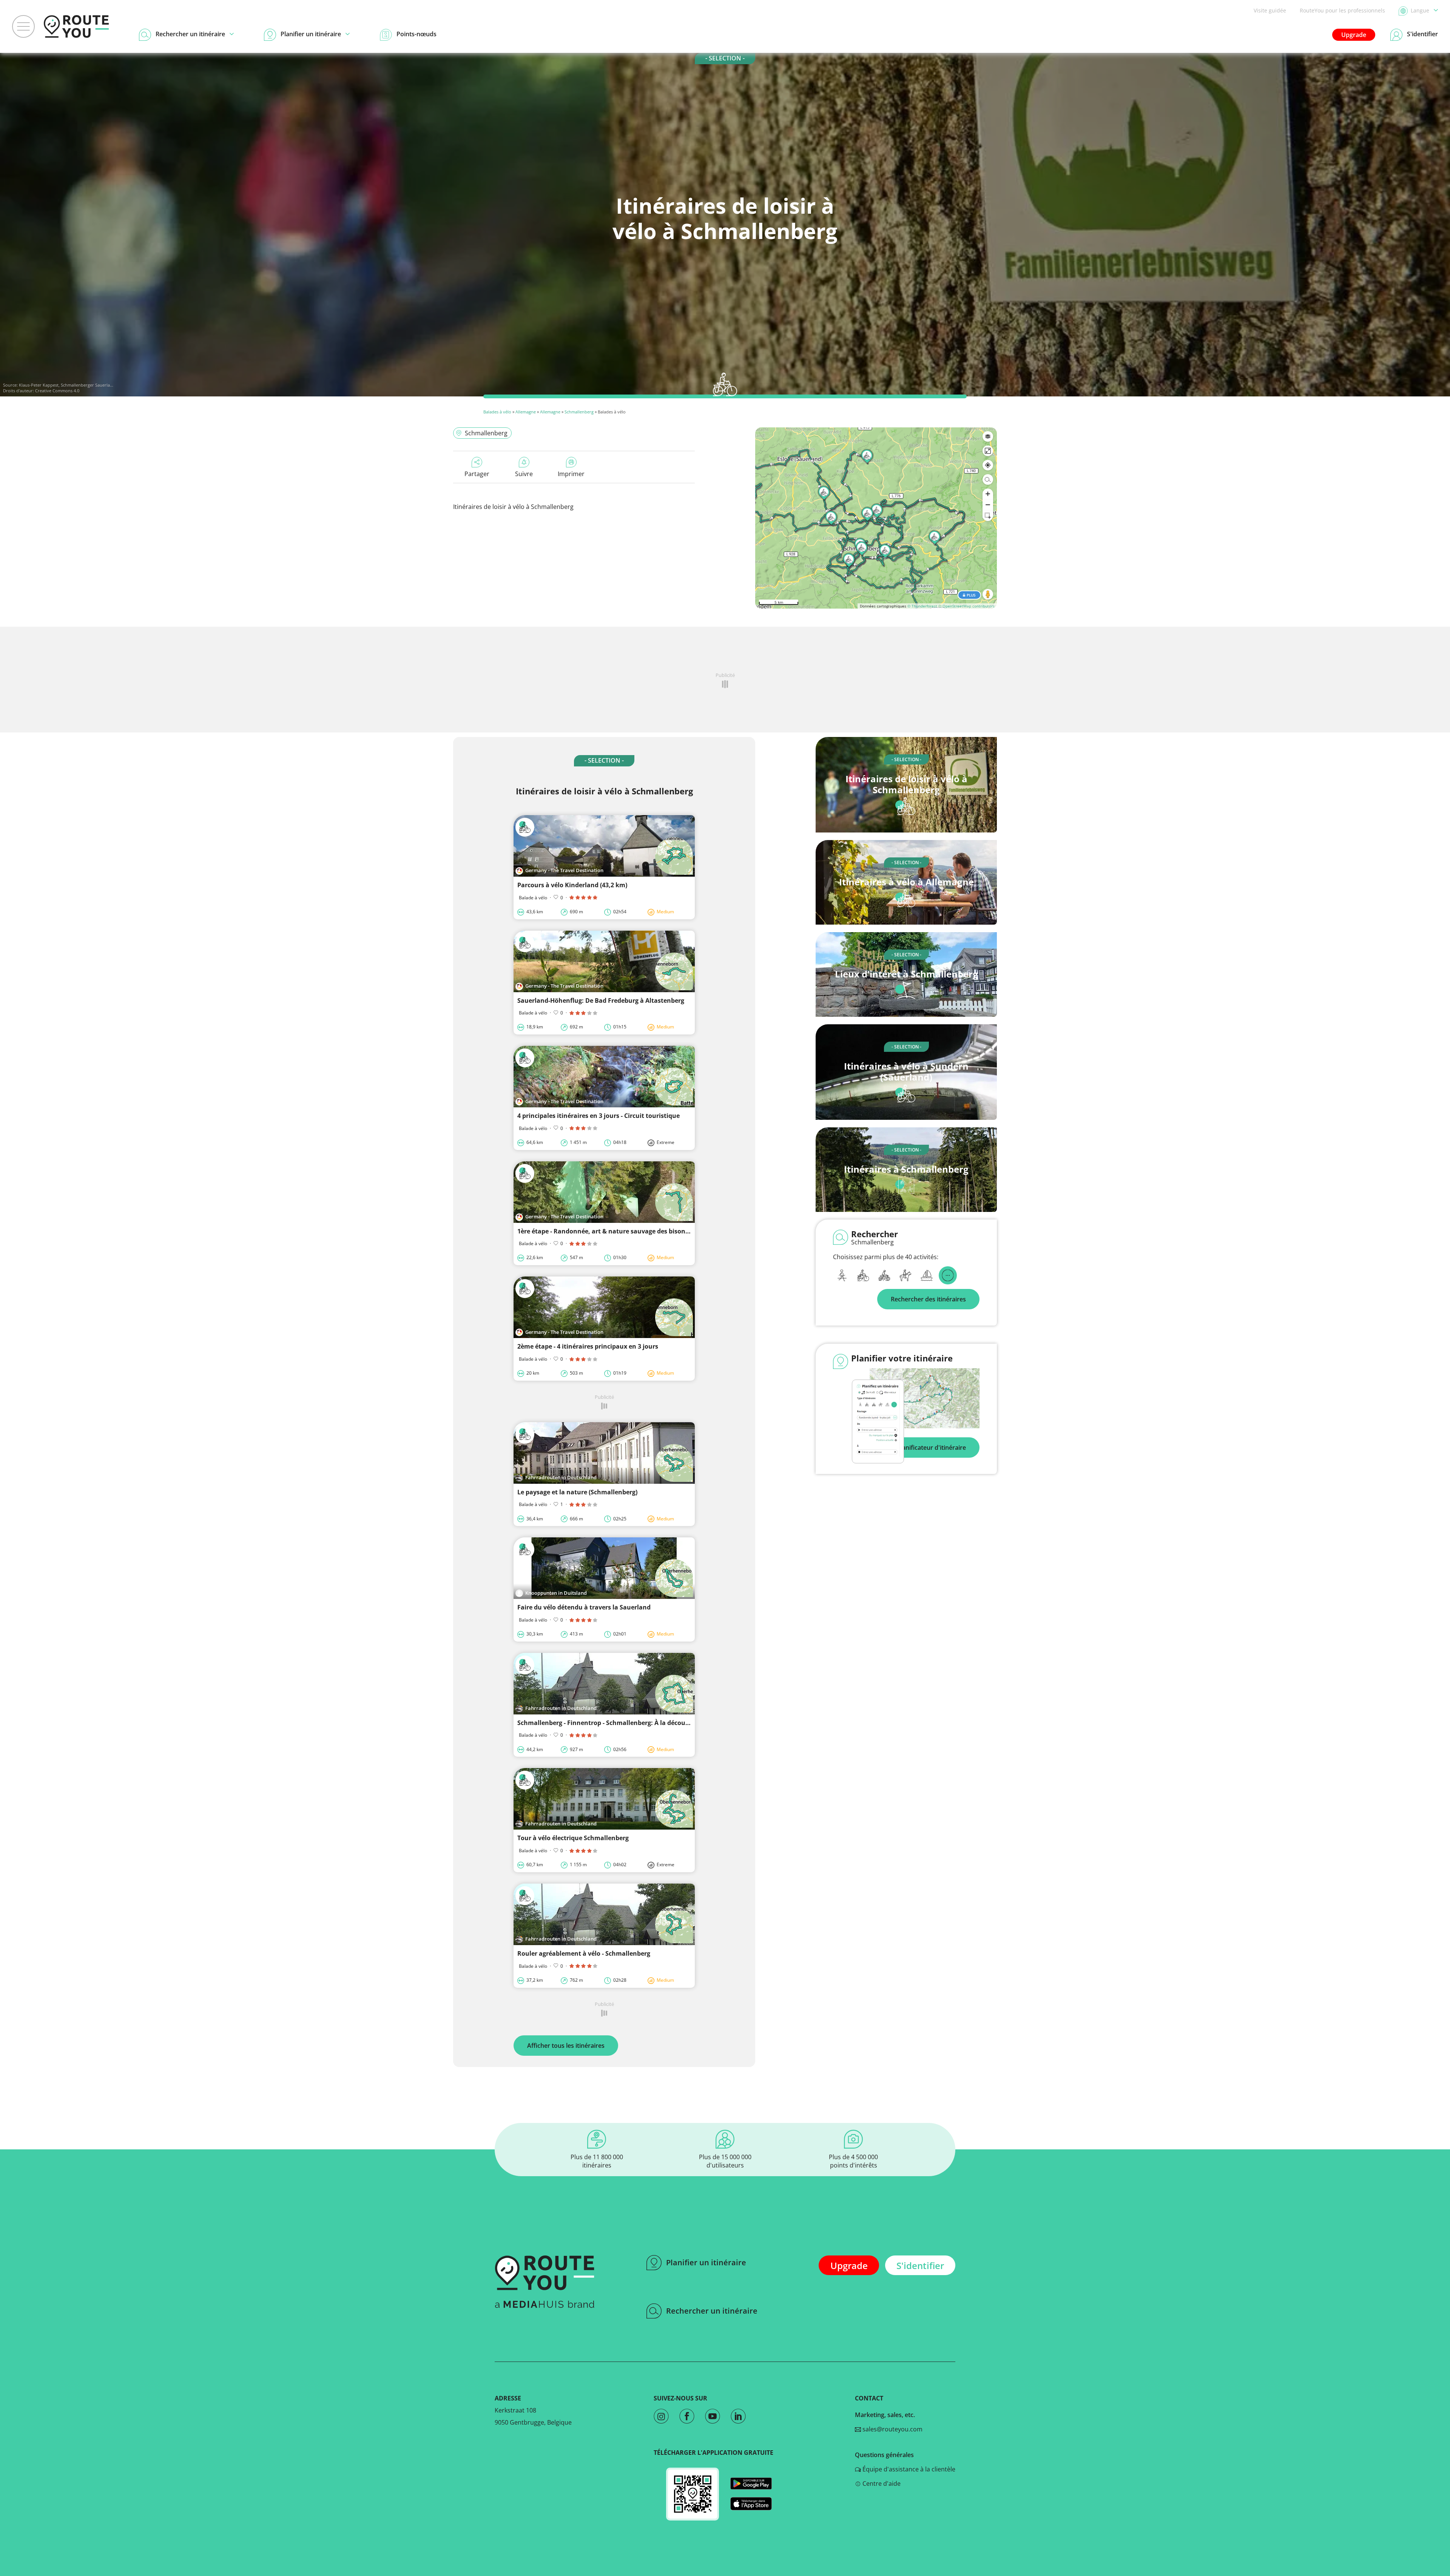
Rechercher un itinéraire (712, 2311)
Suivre (524, 474)
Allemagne (526, 412)
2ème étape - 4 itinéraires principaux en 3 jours (588, 1346)
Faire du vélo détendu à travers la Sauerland (584, 1607)
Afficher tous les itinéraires (566, 2046)
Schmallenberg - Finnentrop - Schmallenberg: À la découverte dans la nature (632, 1723)
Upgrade (1354, 35)
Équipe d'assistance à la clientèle (908, 2469)
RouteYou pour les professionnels (1342, 10)
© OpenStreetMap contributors (966, 606)
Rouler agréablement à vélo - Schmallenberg (584, 1953)
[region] (876, 518)
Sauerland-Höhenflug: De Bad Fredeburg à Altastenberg (601, 1000)
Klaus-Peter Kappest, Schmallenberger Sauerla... (66, 385)
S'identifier (920, 2265)
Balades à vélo (497, 412)
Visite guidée (1270, 10)
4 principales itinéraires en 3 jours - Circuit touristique (599, 1116)
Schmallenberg (579, 412)
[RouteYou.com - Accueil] (76, 26)
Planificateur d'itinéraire (931, 1448)
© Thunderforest (922, 606)
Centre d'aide (881, 2484)
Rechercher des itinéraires (928, 1299)
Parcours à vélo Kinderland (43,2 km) (572, 885)
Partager (477, 474)
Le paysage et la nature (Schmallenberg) (577, 1492)
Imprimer (571, 474)
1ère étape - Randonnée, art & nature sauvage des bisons (603, 1231)
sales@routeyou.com (892, 2429)
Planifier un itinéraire (706, 2262)
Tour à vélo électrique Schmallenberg (573, 1838)
